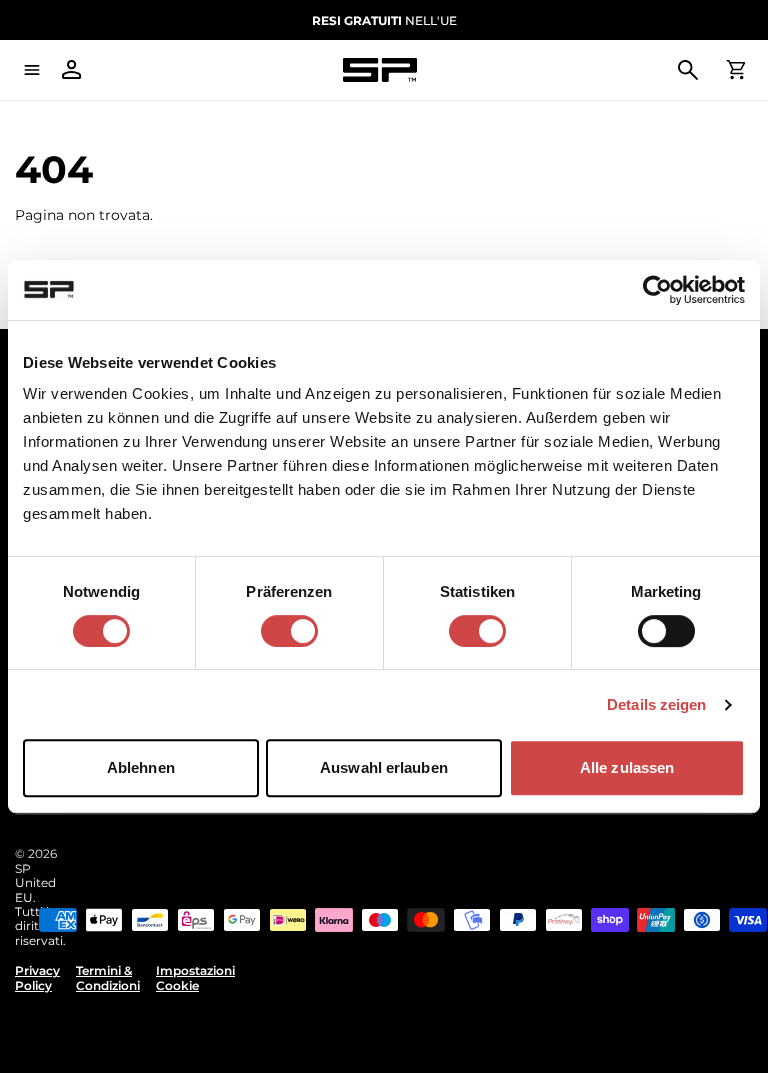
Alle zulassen (627, 767)
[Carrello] (736, 70)
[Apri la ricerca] (688, 70)
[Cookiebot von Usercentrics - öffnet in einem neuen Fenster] (657, 290)
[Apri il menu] (32, 70)
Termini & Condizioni (108, 978)
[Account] (72, 70)
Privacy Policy (37, 978)
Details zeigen (656, 704)
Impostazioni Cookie (195, 978)
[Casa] (380, 70)
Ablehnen (141, 767)
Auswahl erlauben (384, 767)
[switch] (289, 631)
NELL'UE (384, 20)
